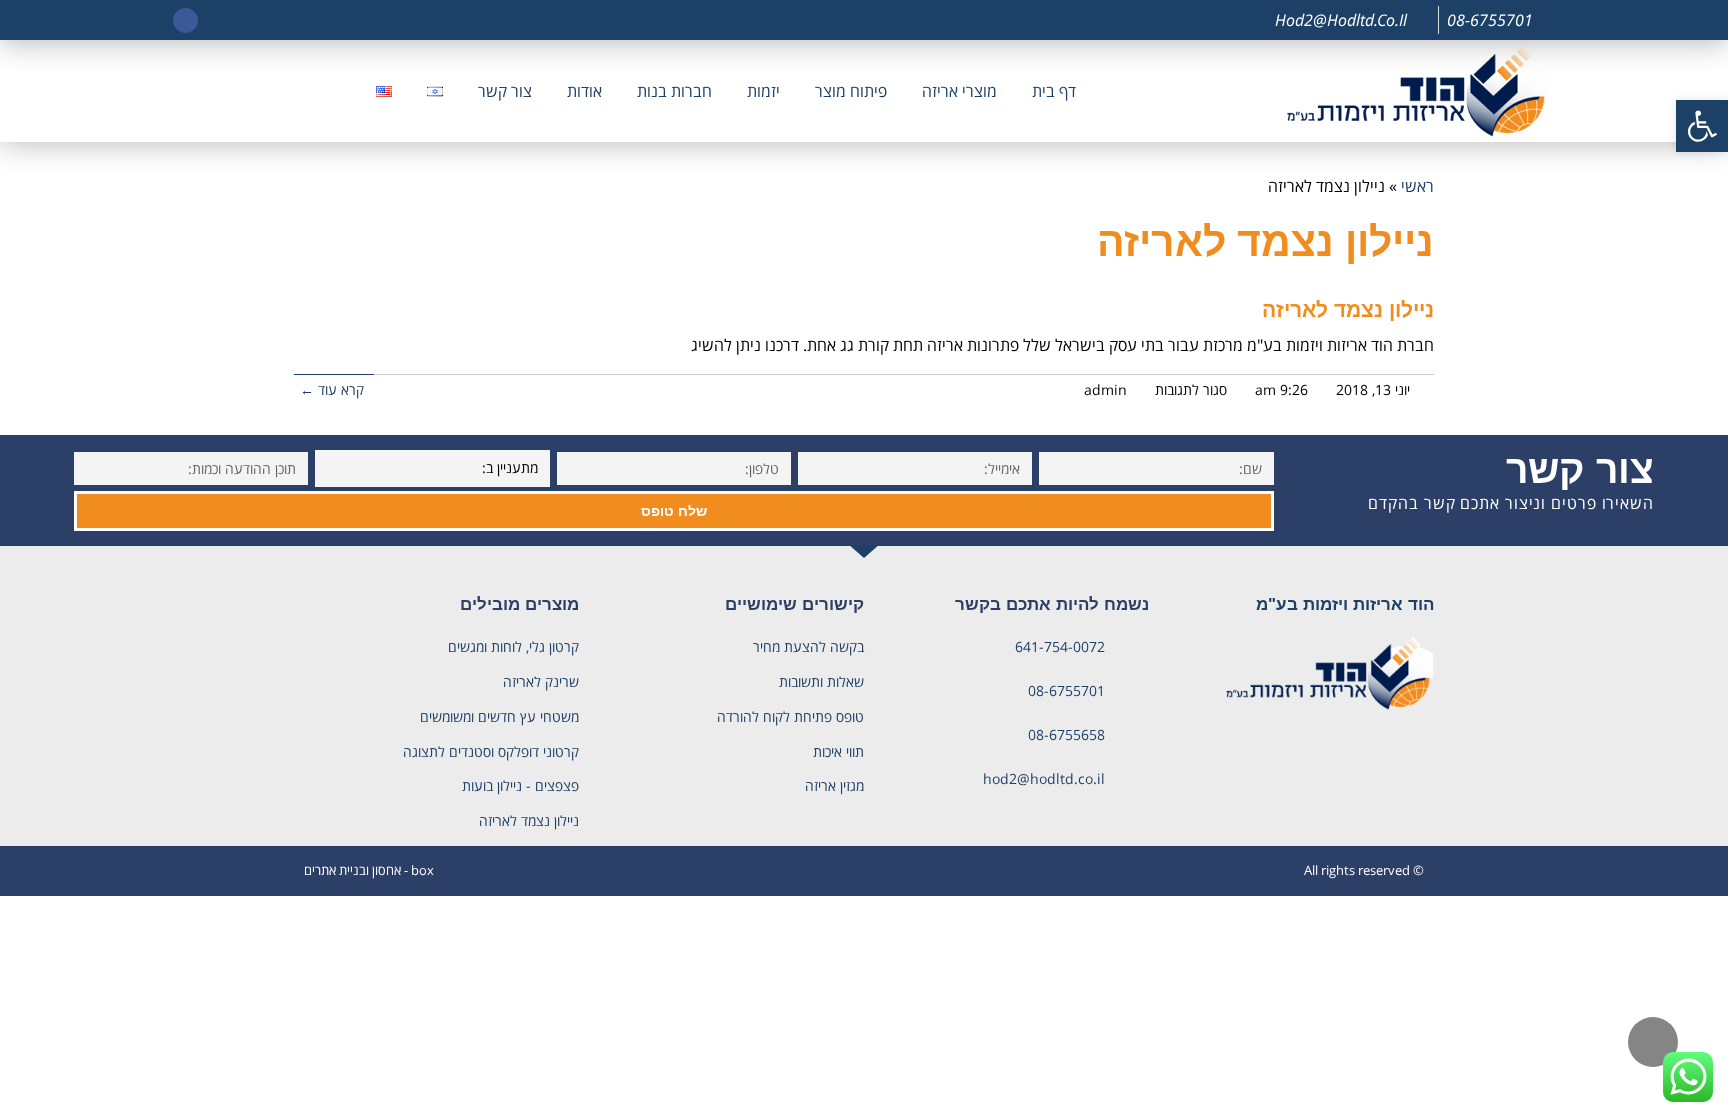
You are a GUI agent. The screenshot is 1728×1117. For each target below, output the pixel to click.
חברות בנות (674, 91)
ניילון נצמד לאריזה (1348, 309)
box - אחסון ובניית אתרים (369, 870)
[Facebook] (185, 20)
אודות (584, 91)
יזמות (763, 91)
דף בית (1054, 91)
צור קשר (505, 91)
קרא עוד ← (332, 389)
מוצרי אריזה (959, 91)
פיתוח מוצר (851, 91)
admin (1105, 389)
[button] (1702, 126)
